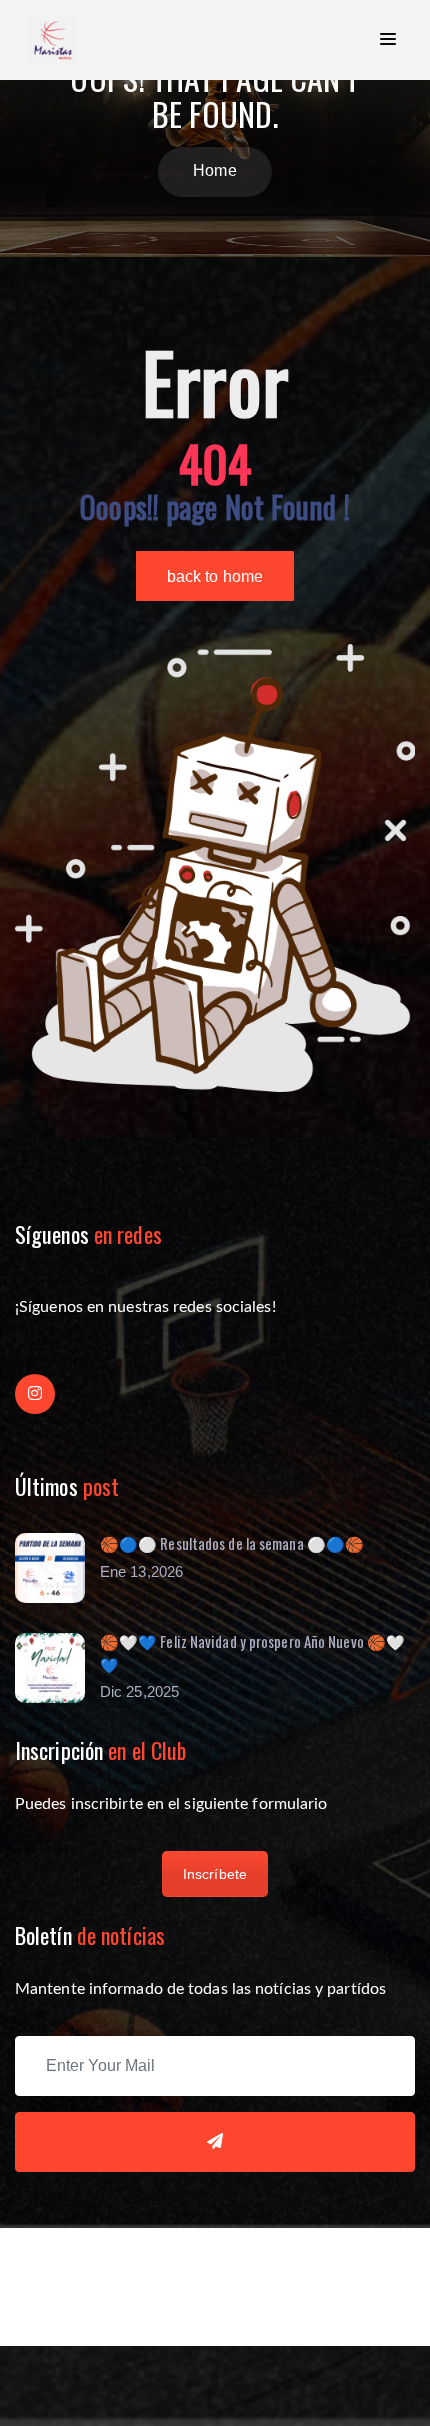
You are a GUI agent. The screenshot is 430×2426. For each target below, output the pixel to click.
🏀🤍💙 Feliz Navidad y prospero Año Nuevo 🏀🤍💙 (252, 1652)
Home (214, 170)
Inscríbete (215, 1874)
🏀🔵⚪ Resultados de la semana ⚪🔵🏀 (232, 1543)
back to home (215, 576)
